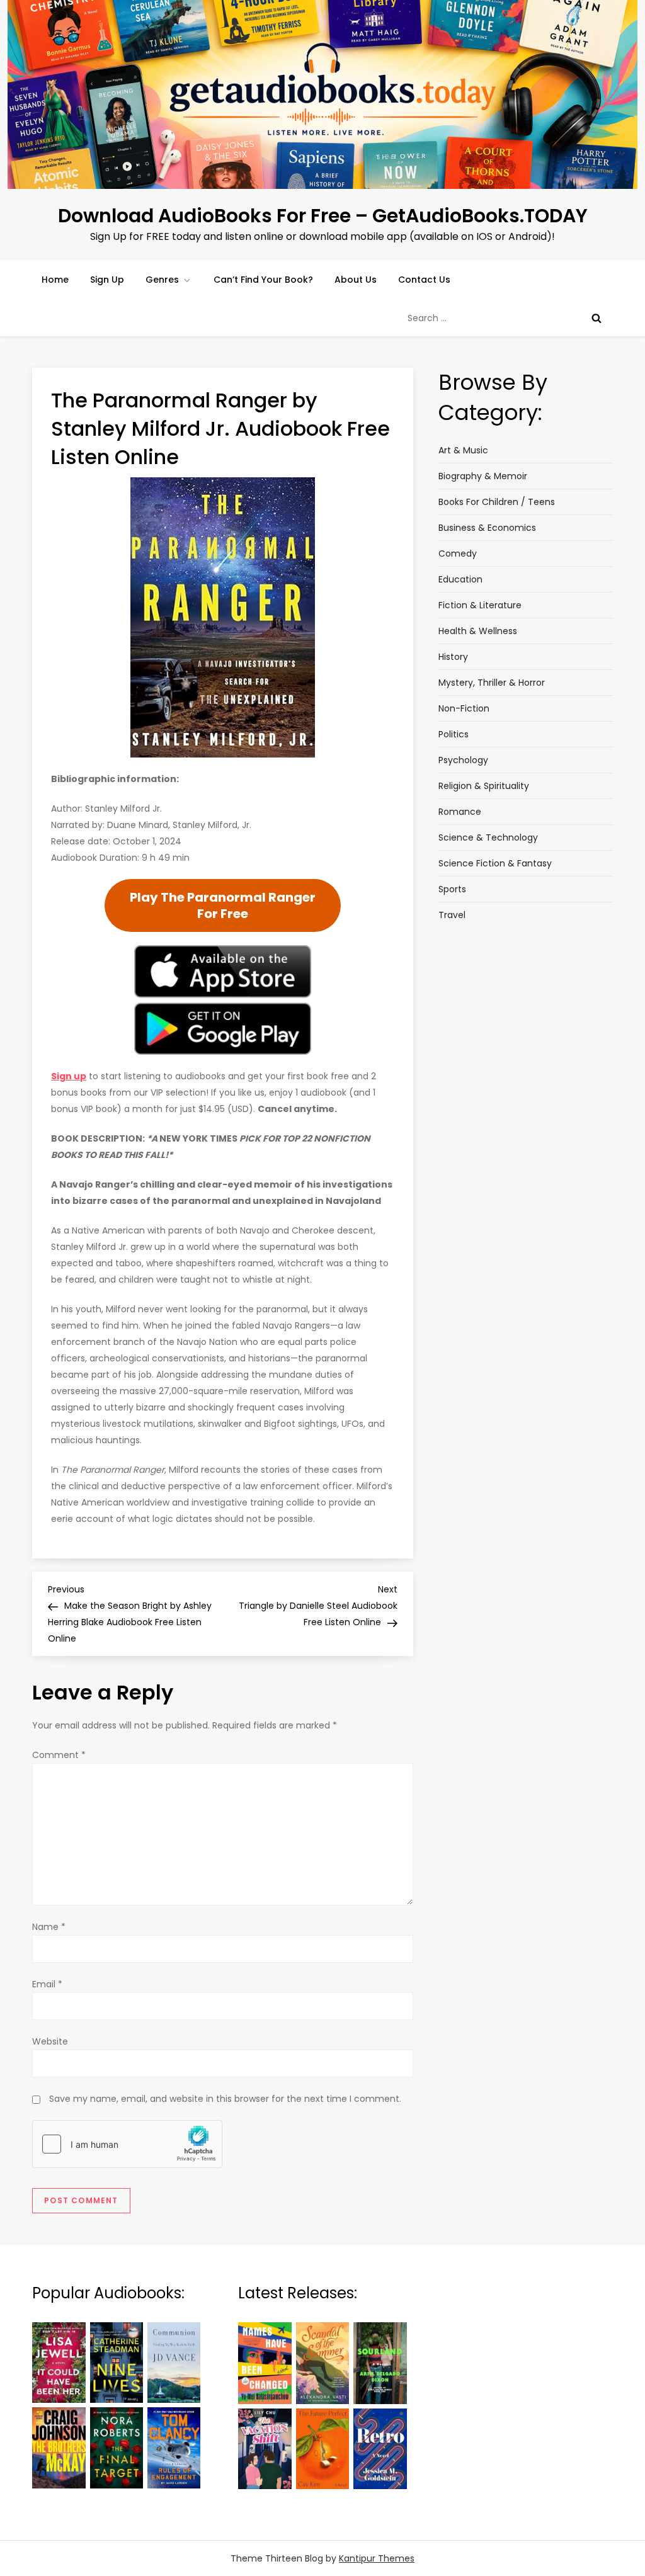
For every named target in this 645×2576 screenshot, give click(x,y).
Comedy (458, 553)
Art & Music (463, 450)
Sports (452, 889)
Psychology (463, 760)
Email (47, 1984)
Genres (162, 280)
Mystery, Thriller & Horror (492, 683)
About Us (356, 280)
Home (55, 280)
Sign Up (107, 280)
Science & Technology (488, 837)
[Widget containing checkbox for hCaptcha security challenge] (127, 2144)
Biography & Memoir (483, 476)
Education (460, 579)
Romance (460, 812)
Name (49, 1927)
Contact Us (424, 280)
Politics (454, 734)
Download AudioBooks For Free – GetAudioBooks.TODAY (323, 216)
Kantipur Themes (377, 2558)
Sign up (69, 1076)
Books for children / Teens (497, 502)
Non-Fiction (464, 708)
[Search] (596, 318)
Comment (59, 1755)
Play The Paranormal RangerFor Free (223, 905)
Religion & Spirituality (484, 786)
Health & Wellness (478, 631)
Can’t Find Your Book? (263, 280)
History (453, 657)
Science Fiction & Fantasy (495, 863)
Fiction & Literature (480, 605)
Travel (452, 915)
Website (50, 2041)
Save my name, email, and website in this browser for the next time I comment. (225, 2099)
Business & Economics (487, 528)
